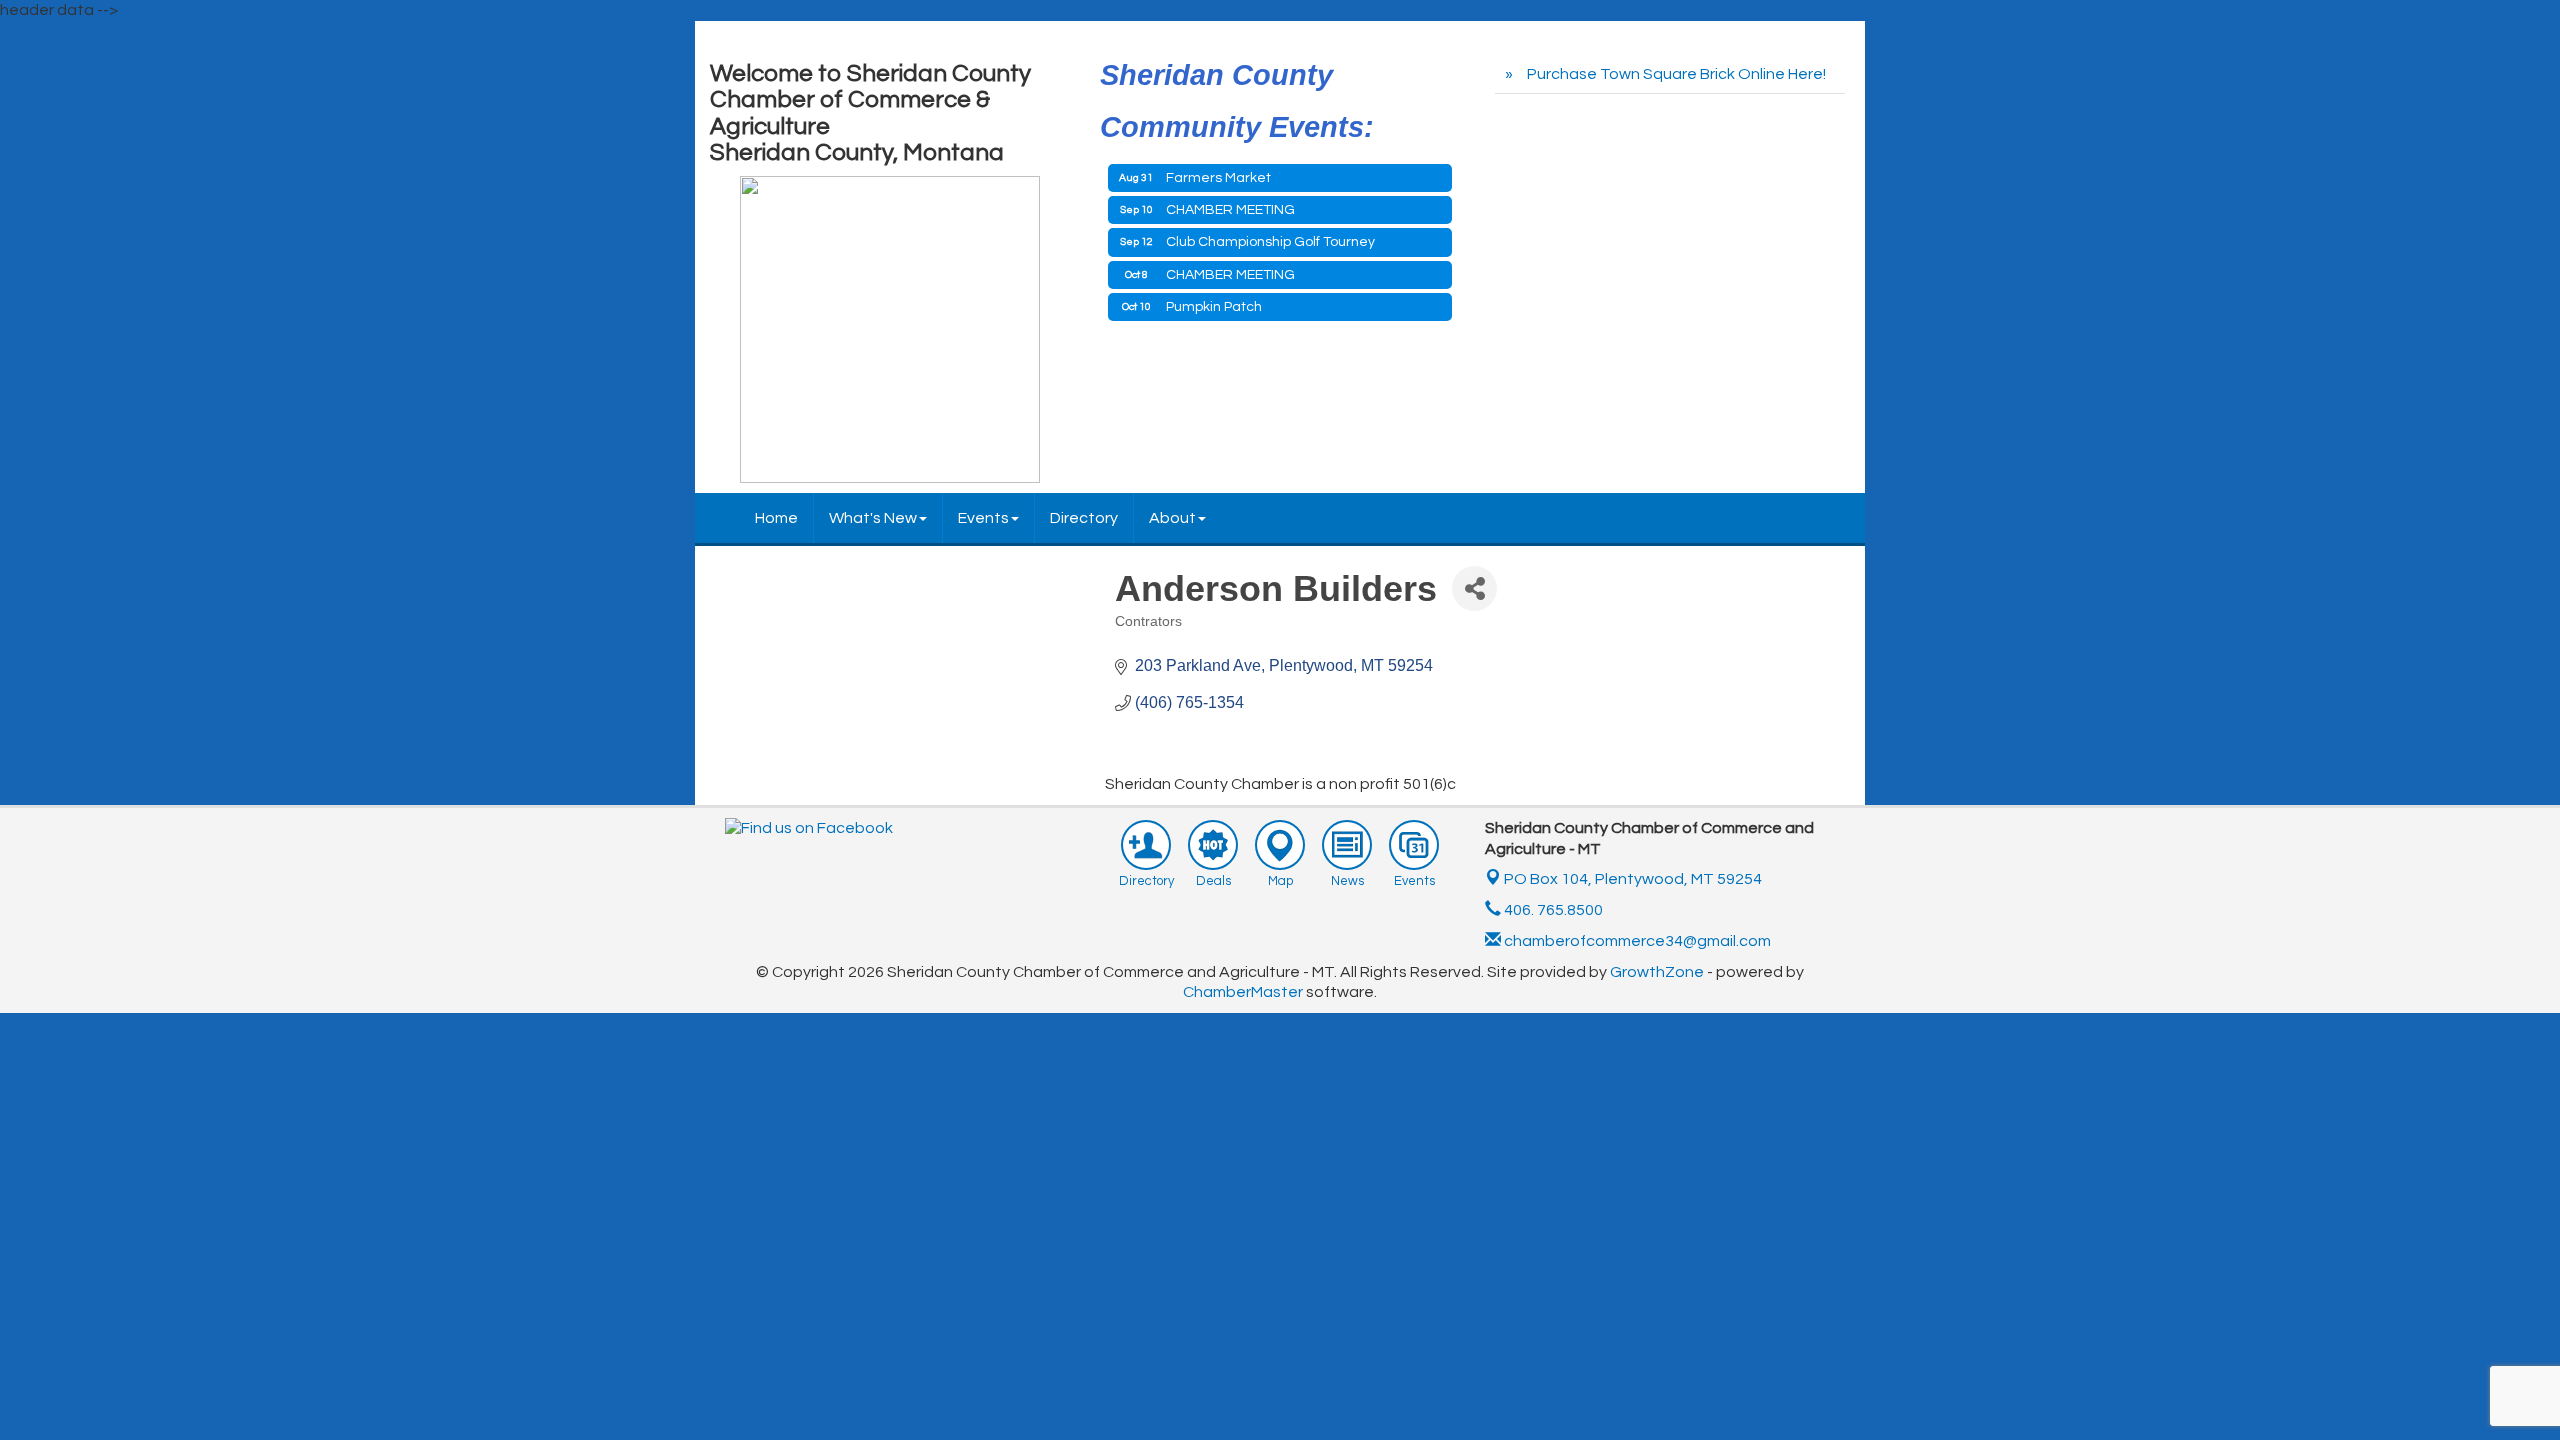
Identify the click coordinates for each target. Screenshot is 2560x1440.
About (1172, 518)
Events (983, 518)
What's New (873, 518)
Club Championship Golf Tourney (1270, 242)
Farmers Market (1218, 178)
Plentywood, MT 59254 (1633, 879)
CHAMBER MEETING (1230, 210)
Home (776, 518)
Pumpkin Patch (1214, 307)
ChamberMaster (1243, 992)
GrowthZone (1657, 972)
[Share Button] (1474, 588)
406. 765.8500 (1552, 910)
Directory (1084, 518)
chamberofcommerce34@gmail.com (1636, 941)
